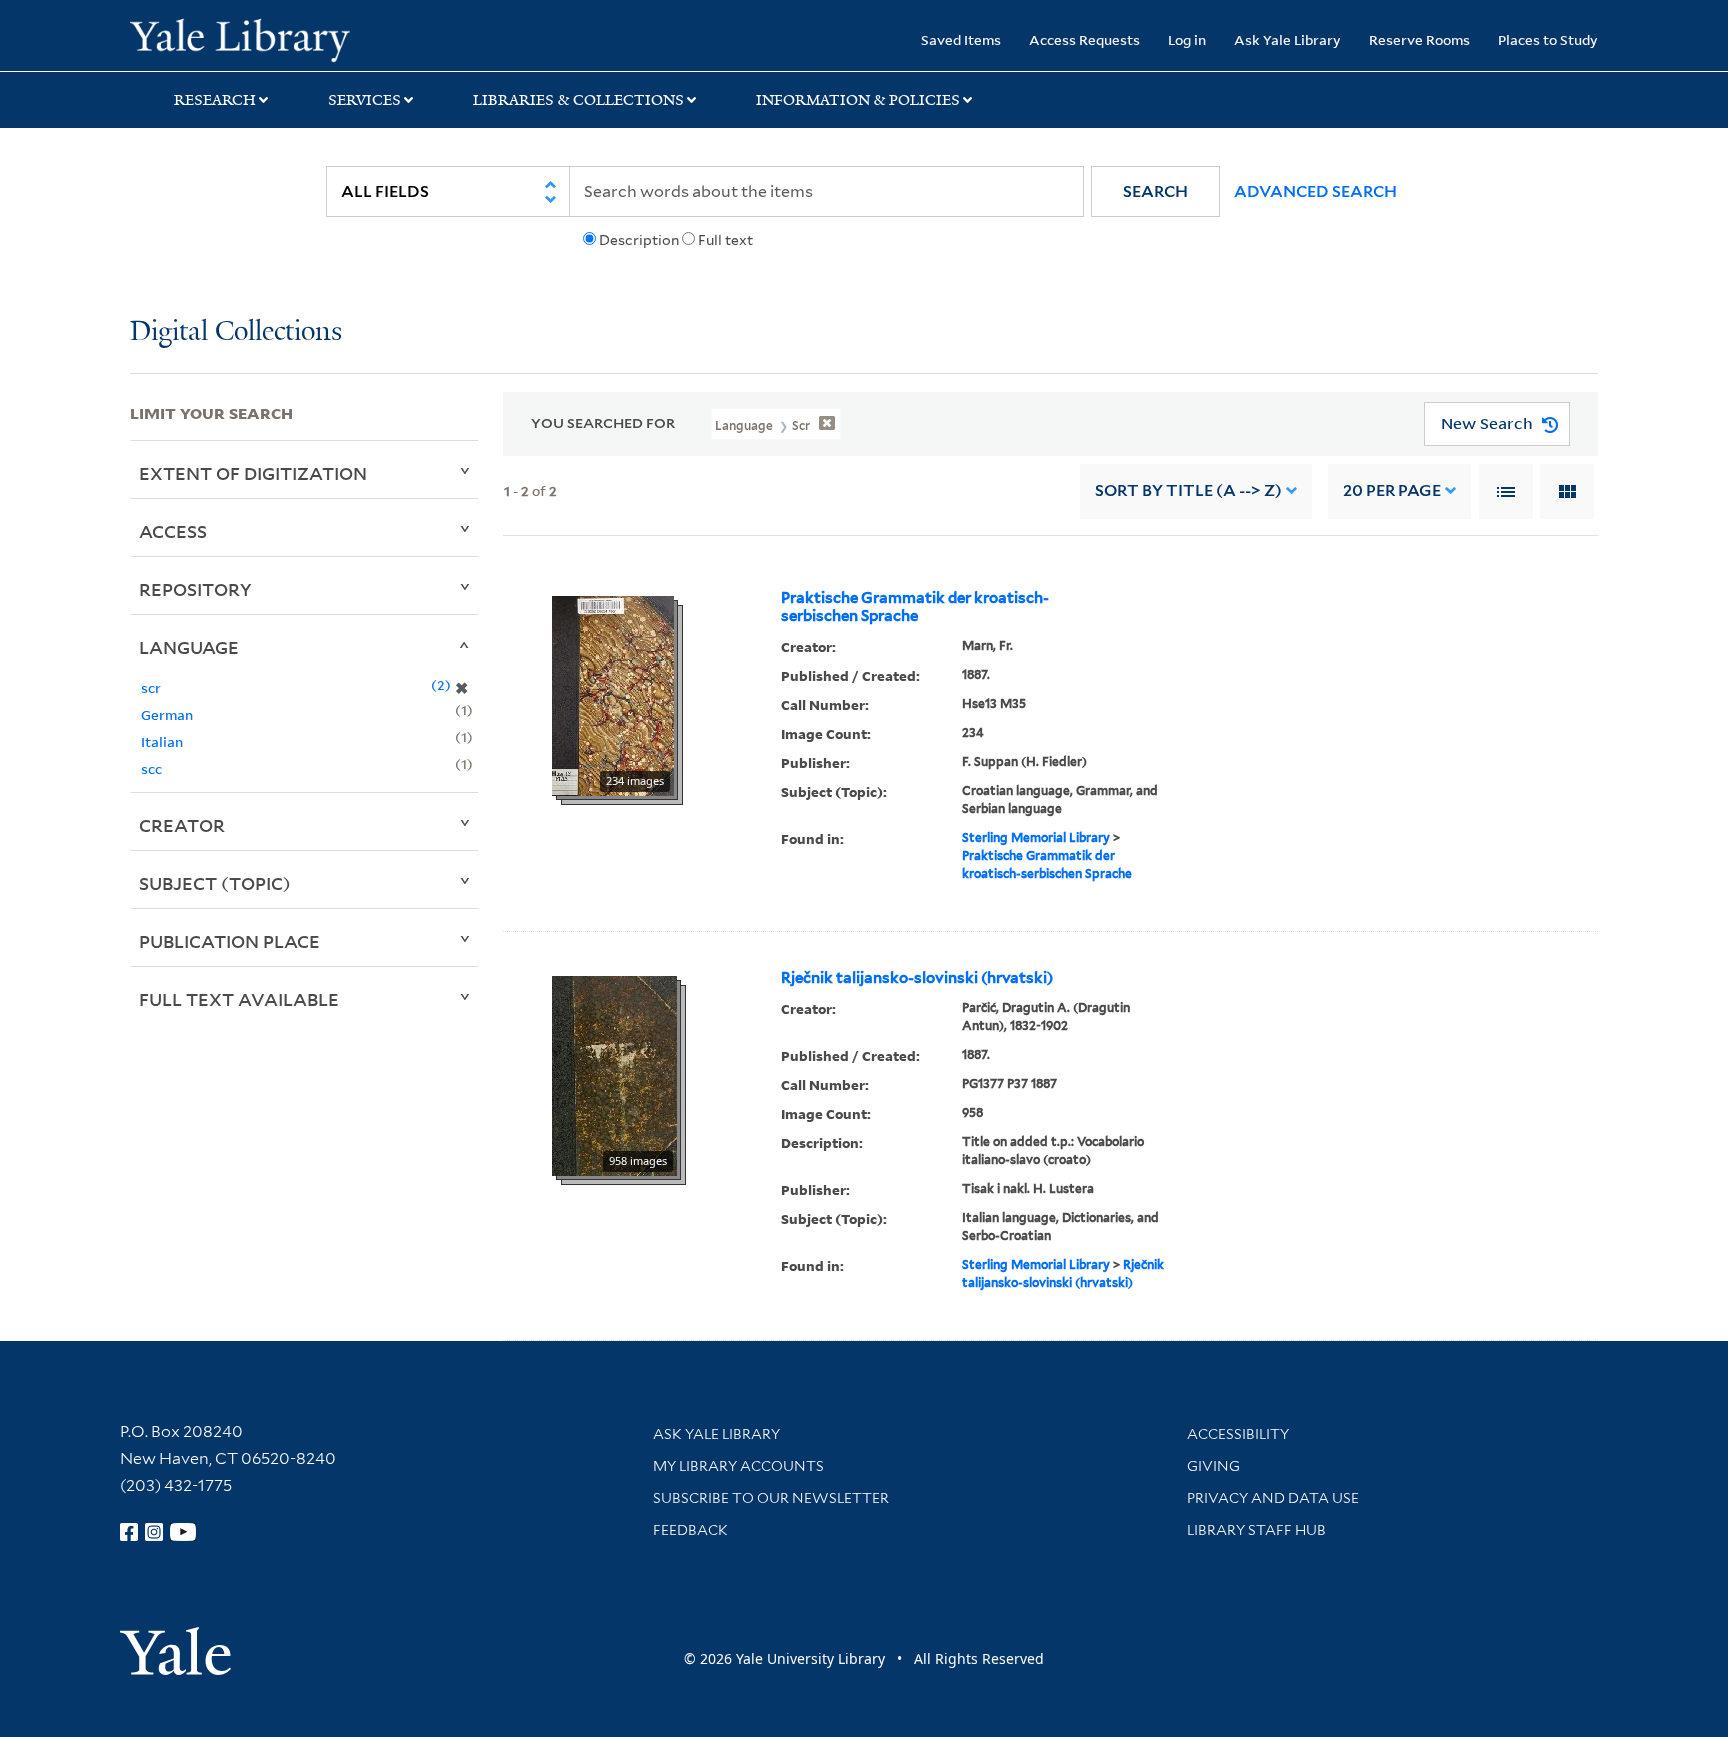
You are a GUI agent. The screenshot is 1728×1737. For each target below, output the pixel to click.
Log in (1187, 39)
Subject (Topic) (215, 883)
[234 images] (613, 694)
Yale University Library (240, 38)
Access (173, 531)
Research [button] (215, 100)
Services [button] (364, 100)
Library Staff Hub (1256, 1530)
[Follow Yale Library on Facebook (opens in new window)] (129, 1532)
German (167, 714)
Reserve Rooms (1419, 39)
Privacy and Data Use (1273, 1498)
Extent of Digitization (253, 473)
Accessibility (1238, 1434)
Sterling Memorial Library (1036, 837)
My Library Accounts (738, 1466)
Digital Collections (236, 332)
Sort (1188, 490)
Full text (725, 240)
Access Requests (1084, 39)
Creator (182, 825)
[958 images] (614, 1074)
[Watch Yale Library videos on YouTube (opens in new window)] (183, 1532)
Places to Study (1548, 39)
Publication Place (229, 941)
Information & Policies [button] (858, 100)
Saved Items (961, 39)
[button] (1155, 191)
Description (639, 240)
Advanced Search (1315, 191)
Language (189, 647)
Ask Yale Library (1287, 39)
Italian (162, 741)
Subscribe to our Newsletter (771, 1498)
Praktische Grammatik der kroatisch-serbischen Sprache (915, 607)
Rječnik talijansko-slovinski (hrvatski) (917, 978)
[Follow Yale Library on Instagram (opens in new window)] (154, 1532)
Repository (195, 589)
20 (1392, 490)
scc (151, 768)
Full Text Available (239, 999)
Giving (1213, 1466)
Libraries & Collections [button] (578, 100)
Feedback (690, 1530)
